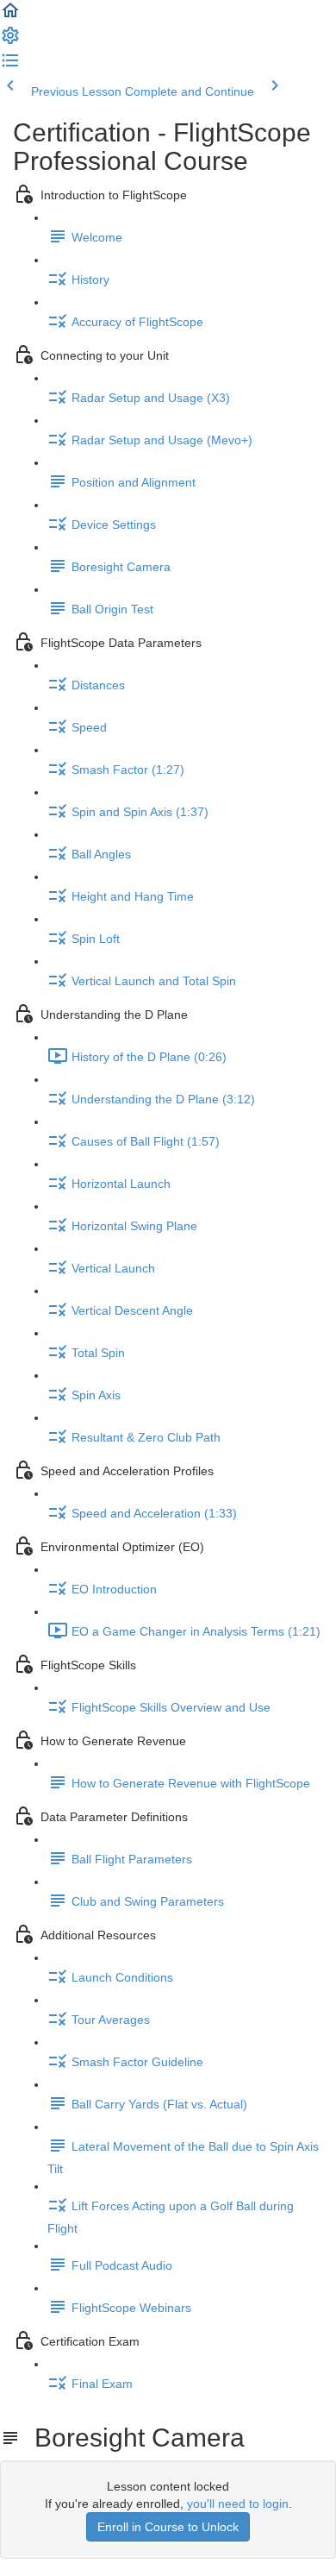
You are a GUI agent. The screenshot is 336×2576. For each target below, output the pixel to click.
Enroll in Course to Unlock (168, 2527)
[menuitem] (10, 41)
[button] (10, 16)
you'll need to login (238, 2504)
